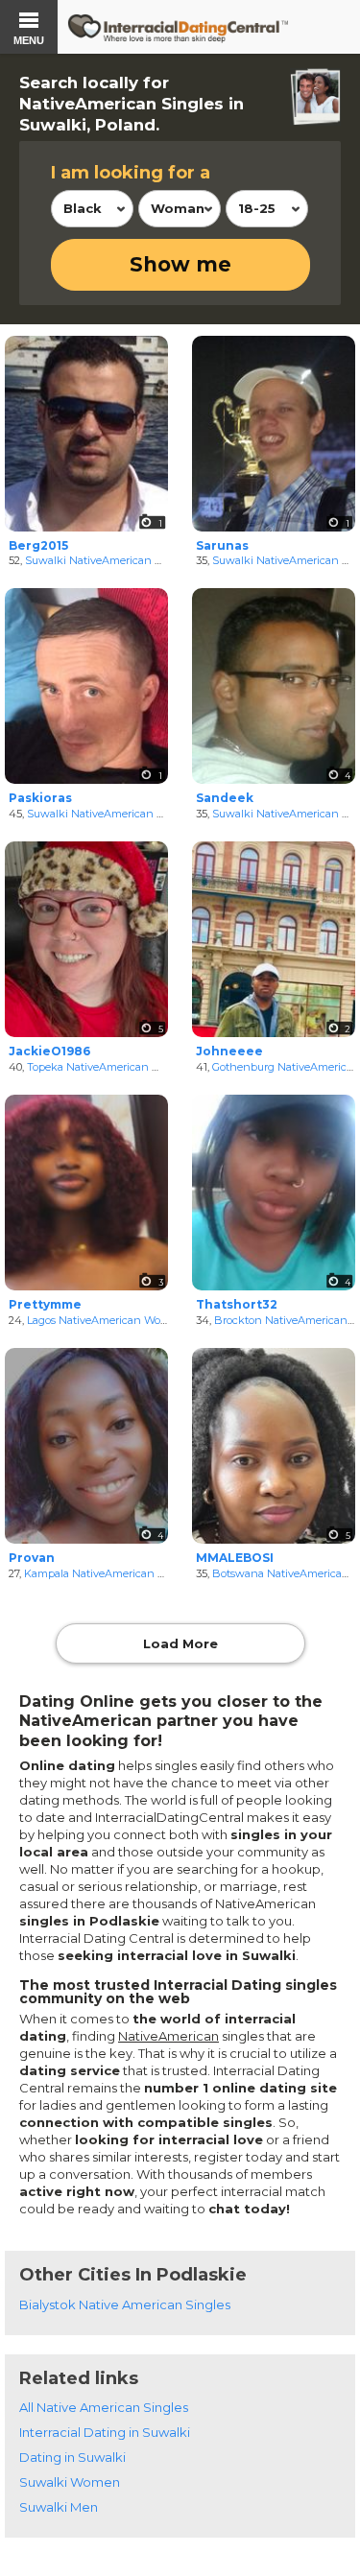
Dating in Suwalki (72, 2457)
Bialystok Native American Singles (125, 2304)
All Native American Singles (104, 2407)
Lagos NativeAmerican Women (106, 1320)
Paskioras (40, 798)
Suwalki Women (70, 2482)
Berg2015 (38, 545)
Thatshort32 (237, 1304)
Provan (32, 1558)
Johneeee (229, 1051)
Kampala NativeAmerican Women (111, 1573)
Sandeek (225, 798)
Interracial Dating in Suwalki (105, 2432)
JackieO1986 (49, 1051)
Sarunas (222, 545)
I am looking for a (131, 173)
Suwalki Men (59, 2507)
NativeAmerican (168, 2036)
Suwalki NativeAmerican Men (101, 560)
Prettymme (45, 1304)
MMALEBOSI (235, 1558)
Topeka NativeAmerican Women (109, 1067)
